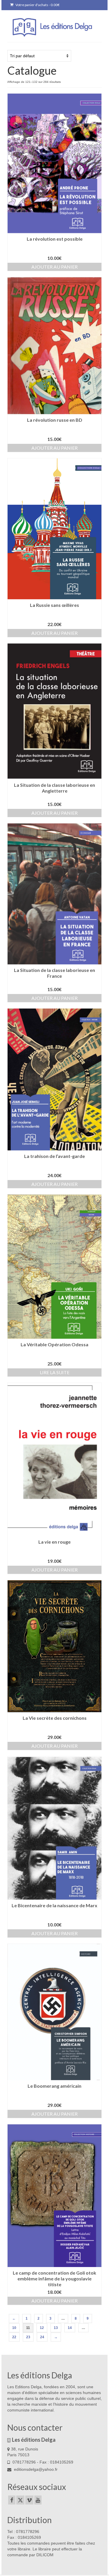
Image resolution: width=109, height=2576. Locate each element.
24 (42, 2337)
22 (14, 2337)
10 (14, 2328)
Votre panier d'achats (37, 5)
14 (70, 2328)
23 (28, 2337)
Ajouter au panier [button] (54, 267)
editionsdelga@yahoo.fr (35, 2469)
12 (42, 2328)
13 (56, 2328)
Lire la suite (55, 1372)
